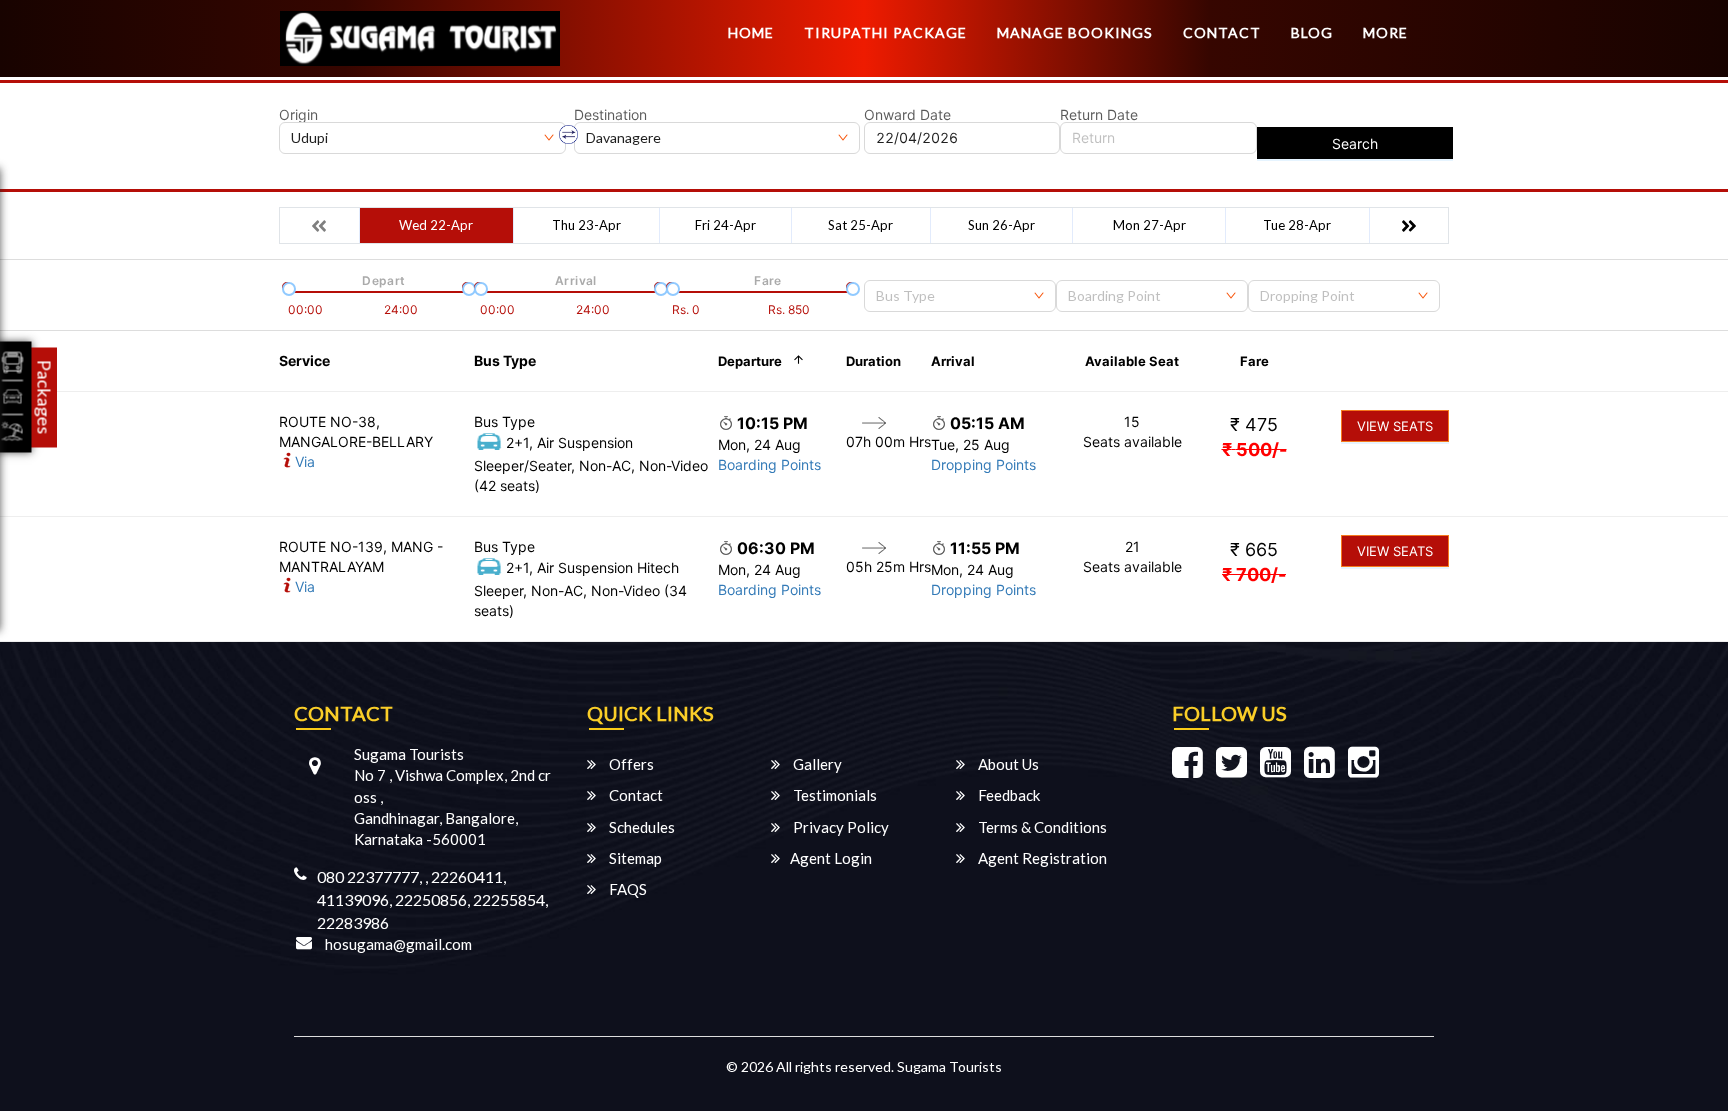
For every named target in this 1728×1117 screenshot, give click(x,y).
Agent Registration (1041, 858)
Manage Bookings (1075, 32)
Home (751, 32)
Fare (1254, 361)
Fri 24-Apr (725, 225)
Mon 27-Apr (1149, 225)
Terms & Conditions (1041, 827)
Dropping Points (983, 464)
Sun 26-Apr (1001, 225)
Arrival (953, 361)
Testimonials (833, 795)
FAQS (626, 889)
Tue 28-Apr (1297, 225)
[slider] (287, 287)
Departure (750, 361)
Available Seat (1132, 361)
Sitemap (634, 858)
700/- (1254, 574)
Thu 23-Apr (586, 225)
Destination (610, 115)
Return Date (1099, 115)
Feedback (1007, 795)
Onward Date (907, 115)
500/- (1254, 449)
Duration (873, 361)
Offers (630, 764)
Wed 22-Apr (436, 225)
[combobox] (960, 296)
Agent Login (831, 858)
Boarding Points (769, 464)
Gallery (816, 764)
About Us (1007, 764)
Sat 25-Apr (860, 225)
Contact (1222, 32)
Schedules (640, 827)
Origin (298, 115)
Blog (1312, 32)
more (1385, 32)
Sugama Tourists (949, 1066)
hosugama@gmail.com (398, 944)
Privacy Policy (839, 827)
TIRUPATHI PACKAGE (885, 32)
